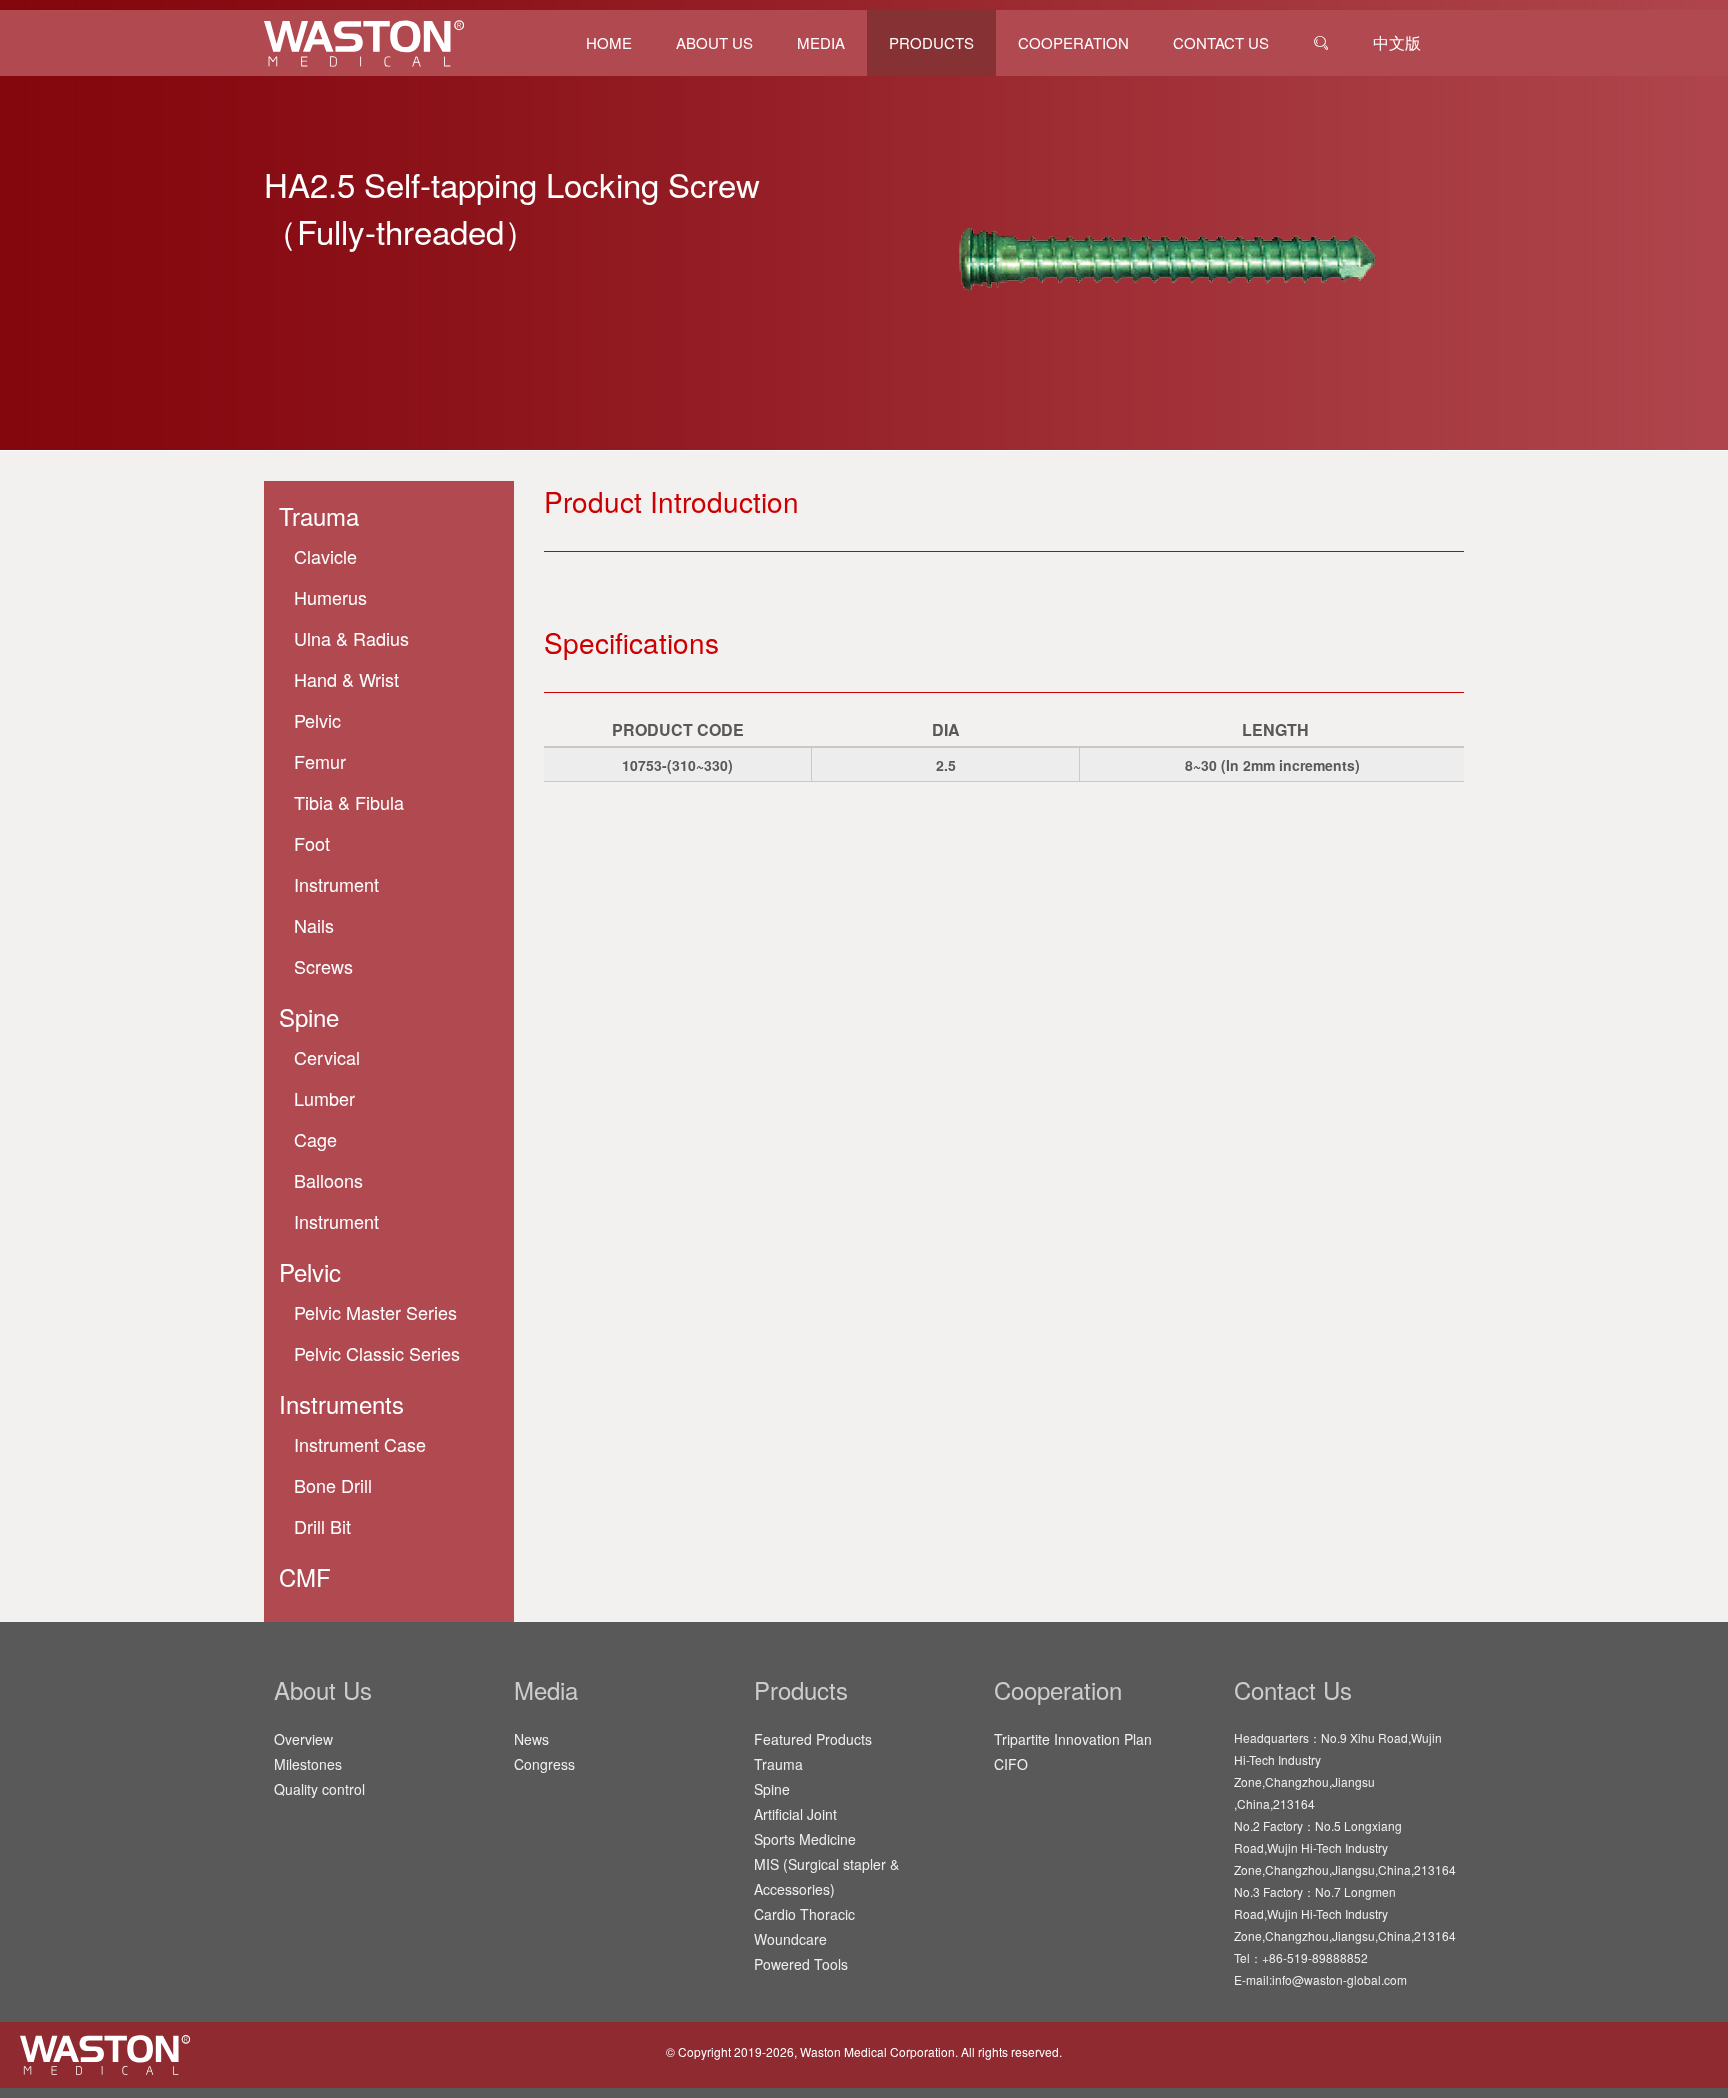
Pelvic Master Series (375, 1312)
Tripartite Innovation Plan (1073, 1739)
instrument (336, 884)
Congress (544, 1764)
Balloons (328, 1180)
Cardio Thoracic (804, 1914)
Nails (314, 925)
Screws (323, 966)
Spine (772, 1789)
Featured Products (813, 1739)
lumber (324, 1098)
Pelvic (310, 1271)
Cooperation (1073, 42)
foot (312, 843)
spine (309, 1016)
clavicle (325, 556)
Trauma (319, 515)
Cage (315, 1139)
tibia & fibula (349, 802)
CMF (305, 1576)
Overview (303, 1739)
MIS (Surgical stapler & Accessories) (826, 1876)
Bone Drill (333, 1485)
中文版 (1397, 42)
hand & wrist (346, 679)
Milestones (308, 1764)
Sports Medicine (805, 1839)
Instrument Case (360, 1444)
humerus (330, 597)
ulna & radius (351, 638)
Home (609, 42)
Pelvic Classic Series (377, 1353)
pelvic (317, 720)
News (531, 1739)
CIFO (1011, 1764)
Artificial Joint (795, 1814)
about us (714, 42)
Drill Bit (322, 1526)
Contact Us (1221, 42)
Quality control (319, 1789)
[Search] (1321, 43)
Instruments (341, 1403)
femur (320, 761)
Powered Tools (801, 1964)
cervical (327, 1057)
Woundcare (790, 1939)
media (821, 42)
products (931, 42)
